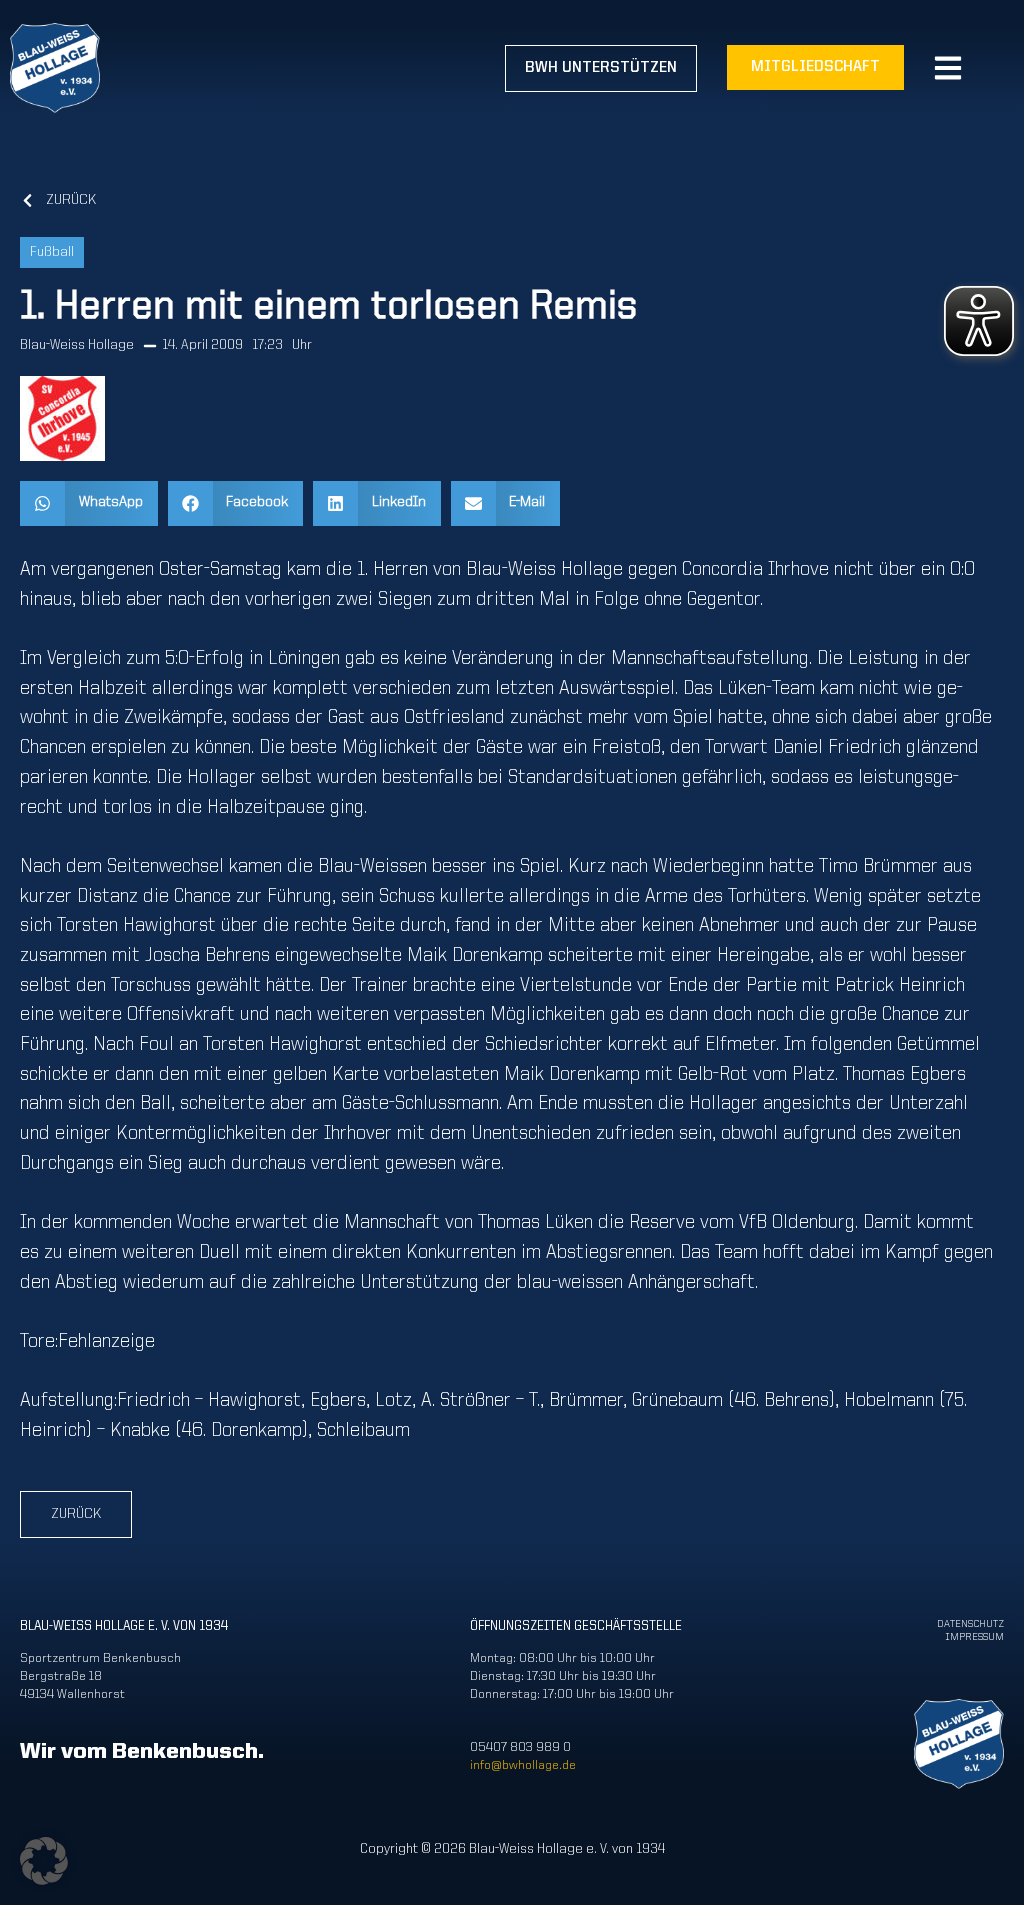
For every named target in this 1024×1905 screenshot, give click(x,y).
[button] (89, 503)
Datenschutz (970, 1624)
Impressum (974, 1637)
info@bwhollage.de (523, 1765)
